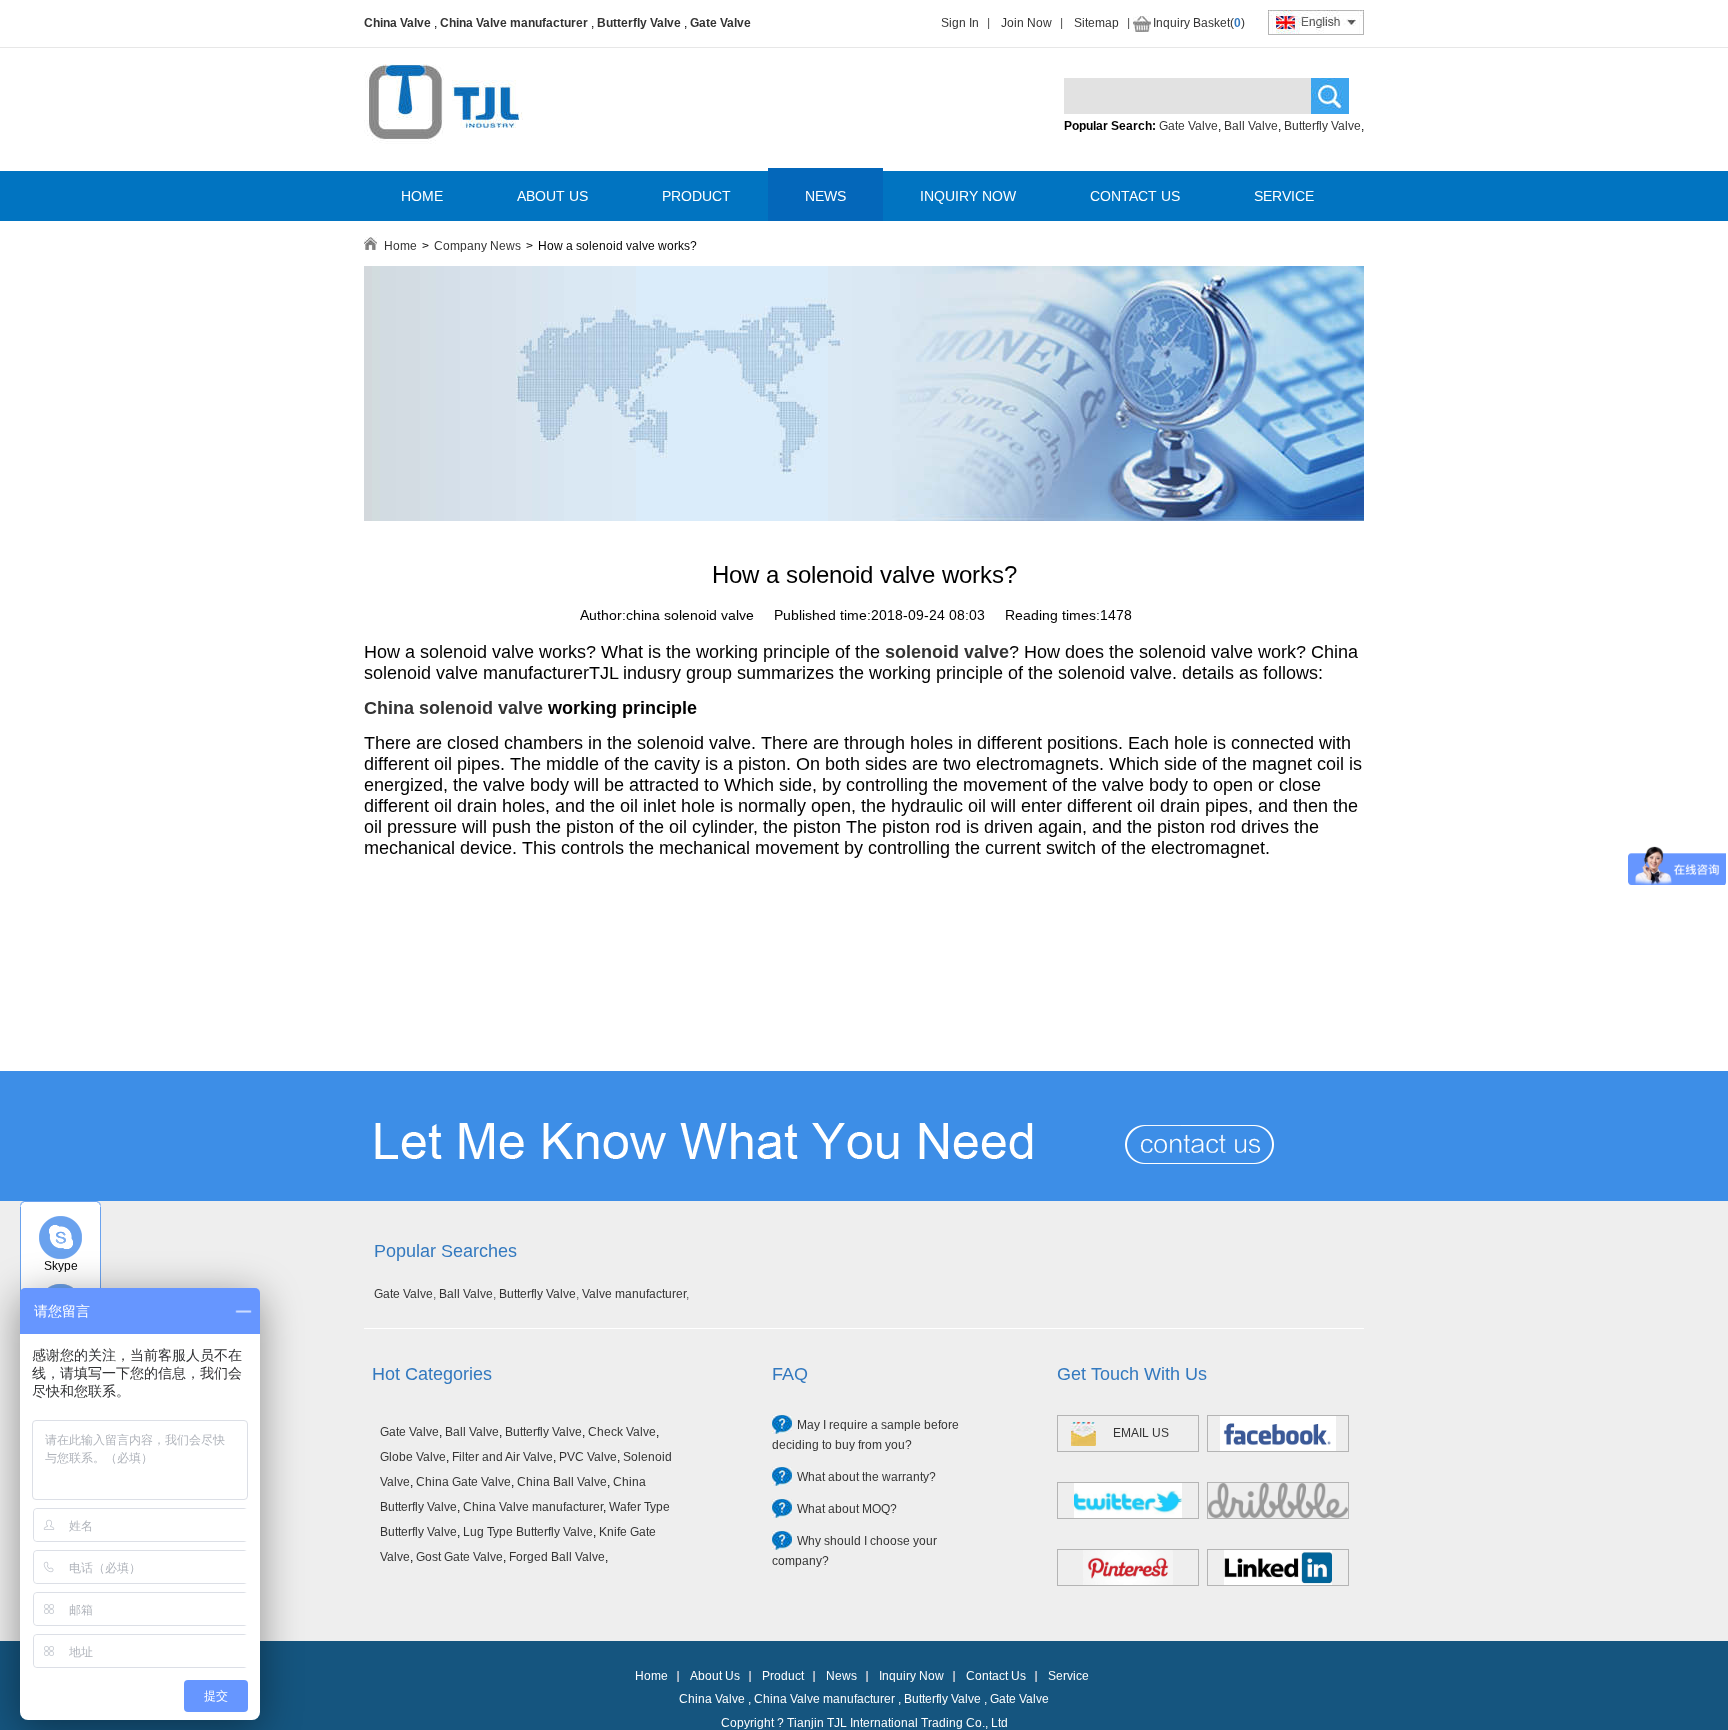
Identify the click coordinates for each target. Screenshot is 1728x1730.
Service (1068, 1676)
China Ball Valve (562, 1482)
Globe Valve (413, 1457)
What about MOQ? (847, 1509)
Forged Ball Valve (557, 1557)
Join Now (1026, 23)
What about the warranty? (866, 1477)
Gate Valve (720, 23)
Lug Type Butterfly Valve (528, 1532)
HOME (422, 196)
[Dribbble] (1278, 1500)
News (841, 1676)
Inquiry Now (911, 1676)
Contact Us (996, 1676)
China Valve (397, 23)
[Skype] (60, 1237)
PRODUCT (696, 196)
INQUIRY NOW (968, 196)
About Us (715, 1676)
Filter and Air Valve (502, 1457)
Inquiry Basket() (1199, 23)
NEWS (825, 196)
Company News (477, 246)
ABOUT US (552, 196)
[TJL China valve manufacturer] (864, 517)
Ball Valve (1251, 126)
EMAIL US (1141, 1433)
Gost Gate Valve (459, 1557)
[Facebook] (1278, 1433)
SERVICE (1284, 196)
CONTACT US (1135, 196)
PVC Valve (588, 1457)
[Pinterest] (1128, 1567)
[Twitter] (1128, 1500)
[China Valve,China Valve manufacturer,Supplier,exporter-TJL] (443, 153)
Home (400, 246)
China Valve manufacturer (514, 23)
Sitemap (1096, 23)
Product (783, 1676)
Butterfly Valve (639, 23)
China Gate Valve (463, 1482)
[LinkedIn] (1278, 1567)
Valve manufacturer (634, 1294)
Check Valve (622, 1432)
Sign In (960, 23)
